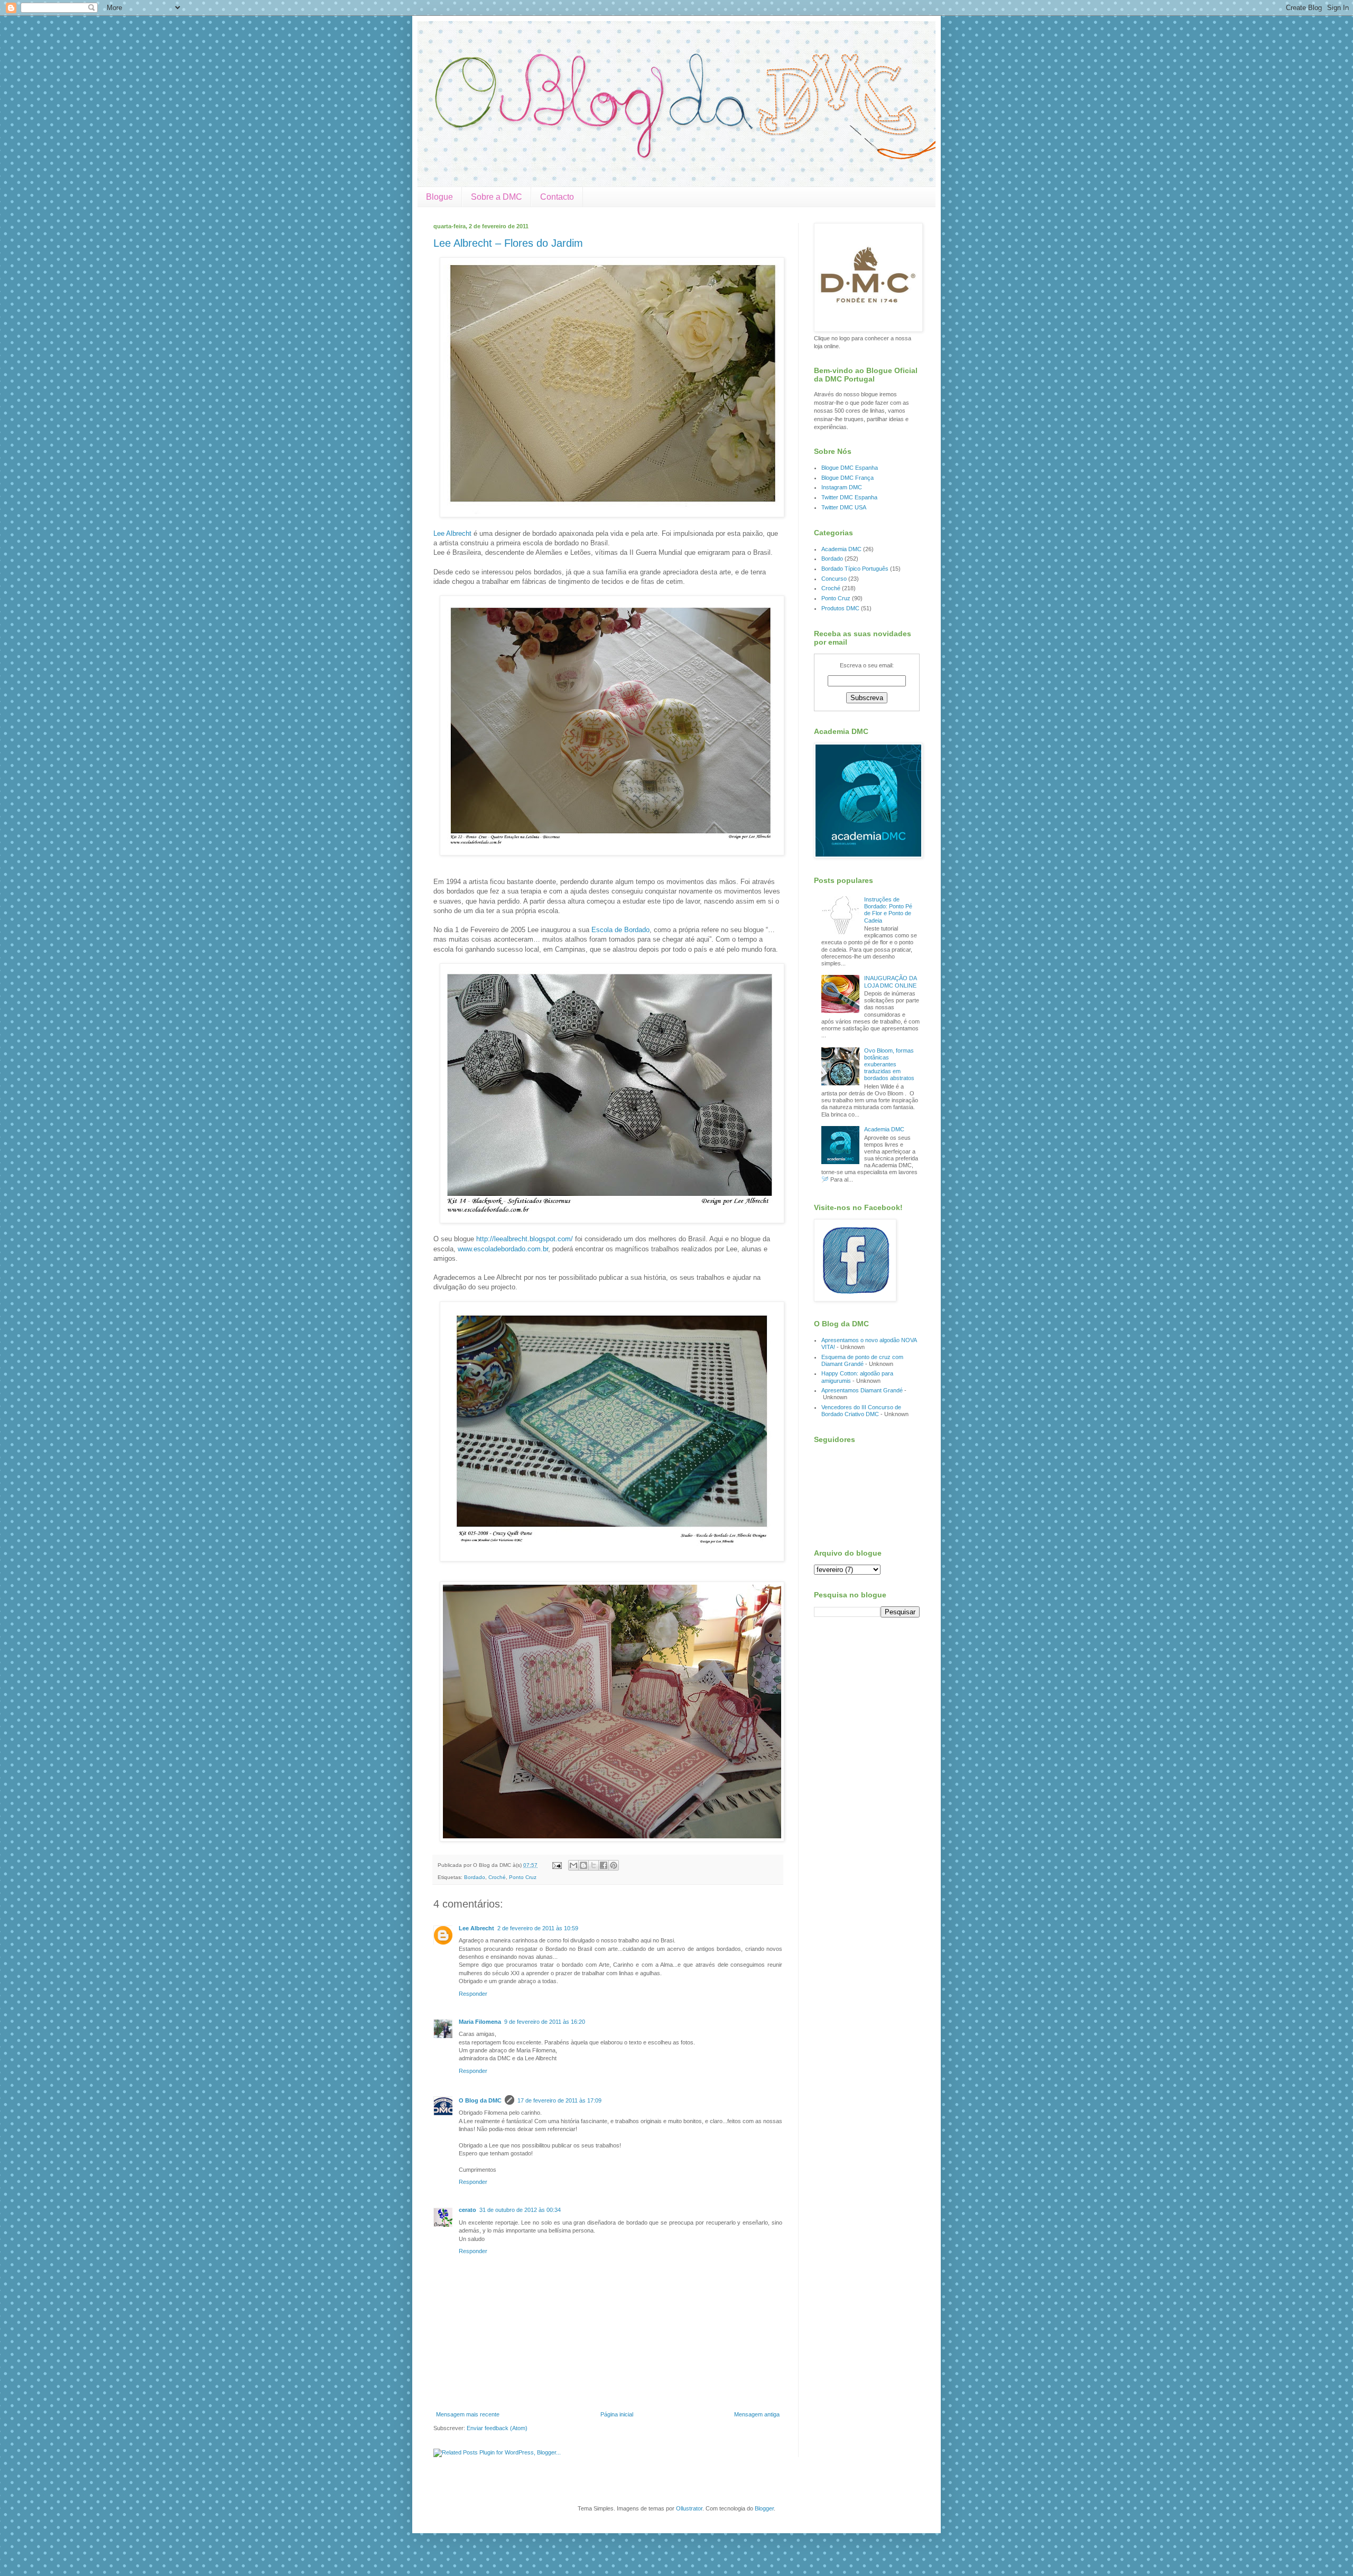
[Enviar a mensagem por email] (573, 1865)
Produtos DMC (840, 608)
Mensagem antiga (757, 2414)
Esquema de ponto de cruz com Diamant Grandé (862, 1360)
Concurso (834, 579)
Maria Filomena (480, 2022)
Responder (473, 1994)
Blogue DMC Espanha (850, 468)
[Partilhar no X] (594, 1865)
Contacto (557, 197)
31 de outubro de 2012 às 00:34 (520, 2210)
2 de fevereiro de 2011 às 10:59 (538, 1928)
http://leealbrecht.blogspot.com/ (525, 1239)
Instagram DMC (842, 487)
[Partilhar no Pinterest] (614, 1865)
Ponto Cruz (523, 1877)
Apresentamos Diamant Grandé (862, 1390)
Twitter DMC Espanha (849, 497)
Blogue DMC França (847, 478)
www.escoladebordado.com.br (503, 1249)
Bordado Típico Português (855, 569)
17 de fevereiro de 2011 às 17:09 (559, 2100)
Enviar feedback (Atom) (497, 2428)
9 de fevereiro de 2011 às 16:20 (545, 2022)
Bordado (475, 1877)
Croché (497, 1877)
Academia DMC (841, 549)
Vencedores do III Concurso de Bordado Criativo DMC (861, 1411)
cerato (467, 2210)
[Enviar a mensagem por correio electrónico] (557, 1865)
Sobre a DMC (497, 197)
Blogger (764, 2508)
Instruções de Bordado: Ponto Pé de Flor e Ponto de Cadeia (888, 910)
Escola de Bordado (620, 930)
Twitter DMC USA (844, 507)
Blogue (439, 197)
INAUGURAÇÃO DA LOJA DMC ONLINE (890, 982)
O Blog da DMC (480, 2100)
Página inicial (617, 2414)
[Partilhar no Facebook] (604, 1865)
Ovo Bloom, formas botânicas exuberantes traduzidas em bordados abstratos (889, 1064)
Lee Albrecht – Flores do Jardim (508, 243)
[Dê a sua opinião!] (583, 1865)
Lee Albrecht (452, 533)
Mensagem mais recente (468, 2414)
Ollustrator (689, 2508)
